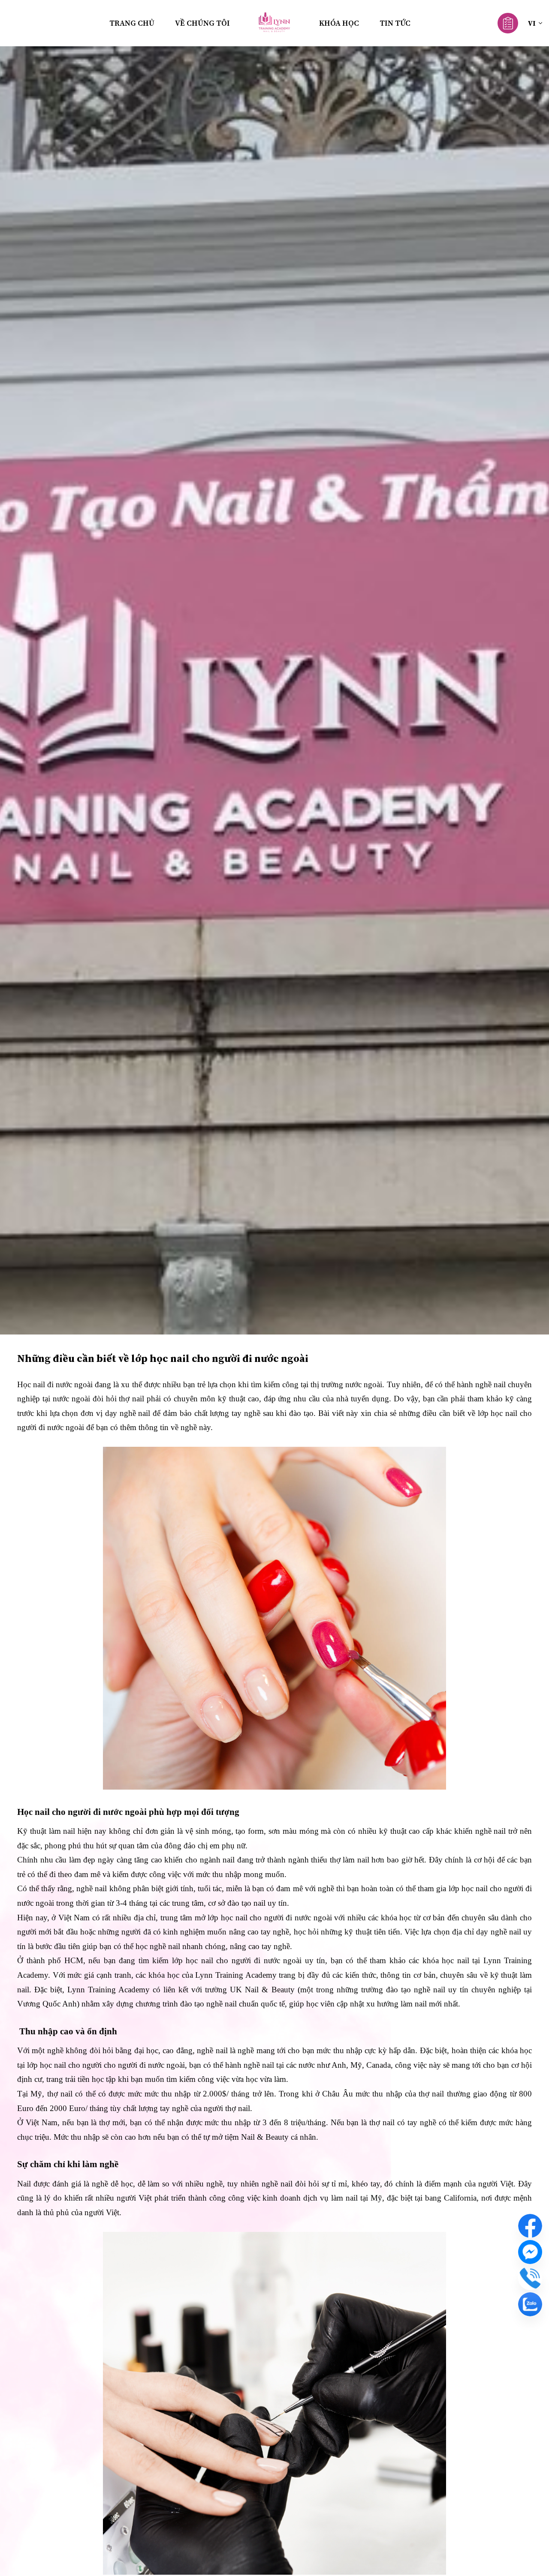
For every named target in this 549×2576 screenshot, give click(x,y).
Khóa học (339, 23)
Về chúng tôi (202, 23)
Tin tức (395, 23)
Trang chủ (132, 23)
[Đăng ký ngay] (508, 22)
